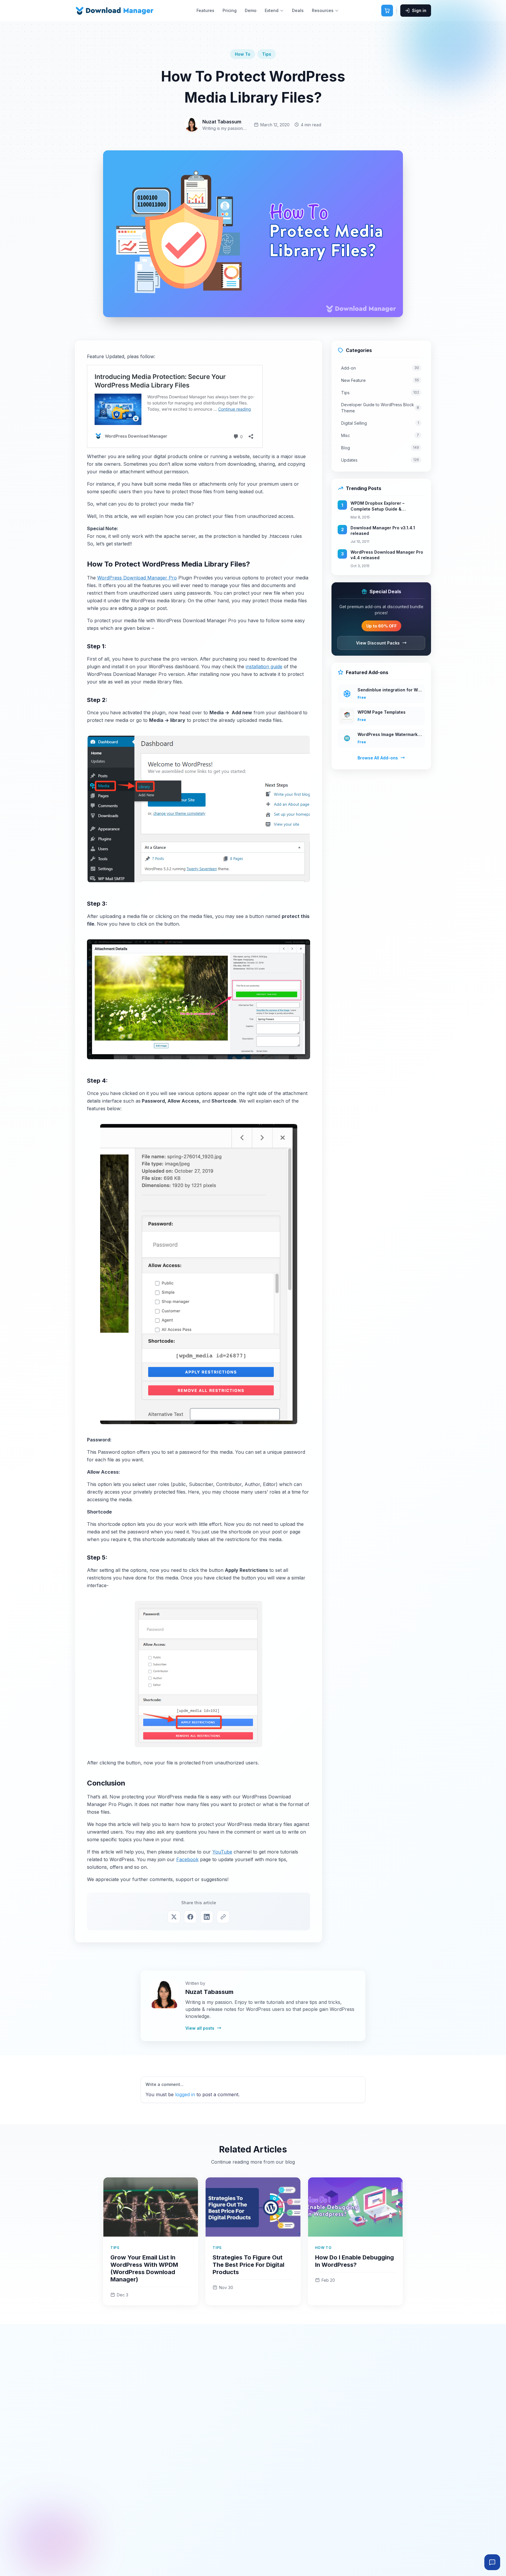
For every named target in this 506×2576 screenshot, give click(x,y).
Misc (380, 435)
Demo (251, 10)
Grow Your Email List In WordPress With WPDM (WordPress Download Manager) (144, 2268)
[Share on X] (174, 1917)
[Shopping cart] (387, 11)
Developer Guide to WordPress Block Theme (380, 408)
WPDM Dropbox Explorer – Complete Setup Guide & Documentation (377, 506)
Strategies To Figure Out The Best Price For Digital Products (248, 2265)
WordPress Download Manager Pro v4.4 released (387, 555)
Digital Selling (380, 423)
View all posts (200, 2028)
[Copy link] (223, 1917)
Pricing (230, 10)
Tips (267, 54)
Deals (298, 10)
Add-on (380, 368)
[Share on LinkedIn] (207, 1917)
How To (243, 54)
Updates (380, 460)
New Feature (380, 380)
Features (205, 10)
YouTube (222, 1852)
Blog (380, 448)
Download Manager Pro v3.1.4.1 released (383, 531)
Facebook (187, 1859)
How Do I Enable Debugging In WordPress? (354, 2261)
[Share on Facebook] (190, 1917)
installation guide (264, 666)
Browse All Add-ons (378, 758)
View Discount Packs (378, 643)
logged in (185, 2094)
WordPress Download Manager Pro (137, 578)
